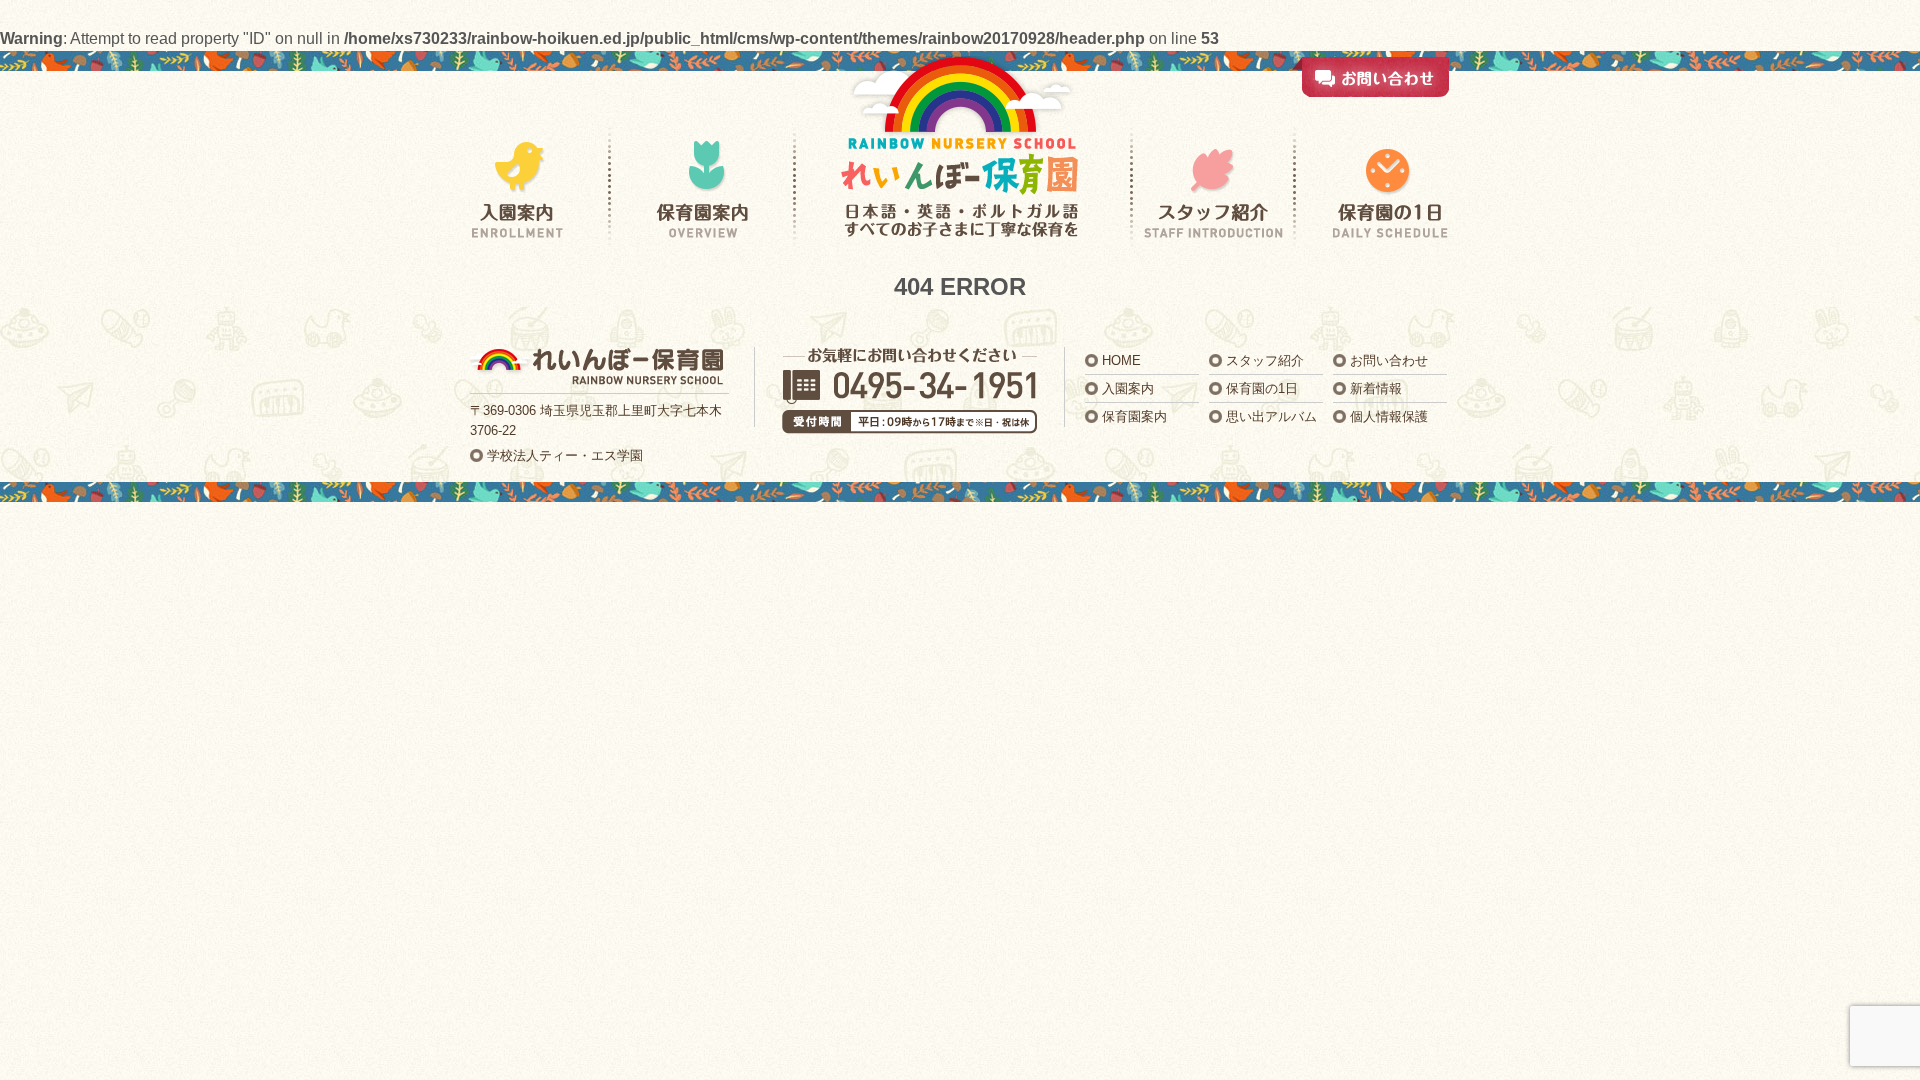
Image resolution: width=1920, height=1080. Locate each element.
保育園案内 (1134, 416)
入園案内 (1128, 388)
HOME (1121, 360)
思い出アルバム (1271, 416)
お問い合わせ (1389, 360)
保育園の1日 (1262, 388)
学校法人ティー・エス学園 (565, 455)
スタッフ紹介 (1265, 360)
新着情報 (1376, 388)
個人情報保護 (1389, 416)
